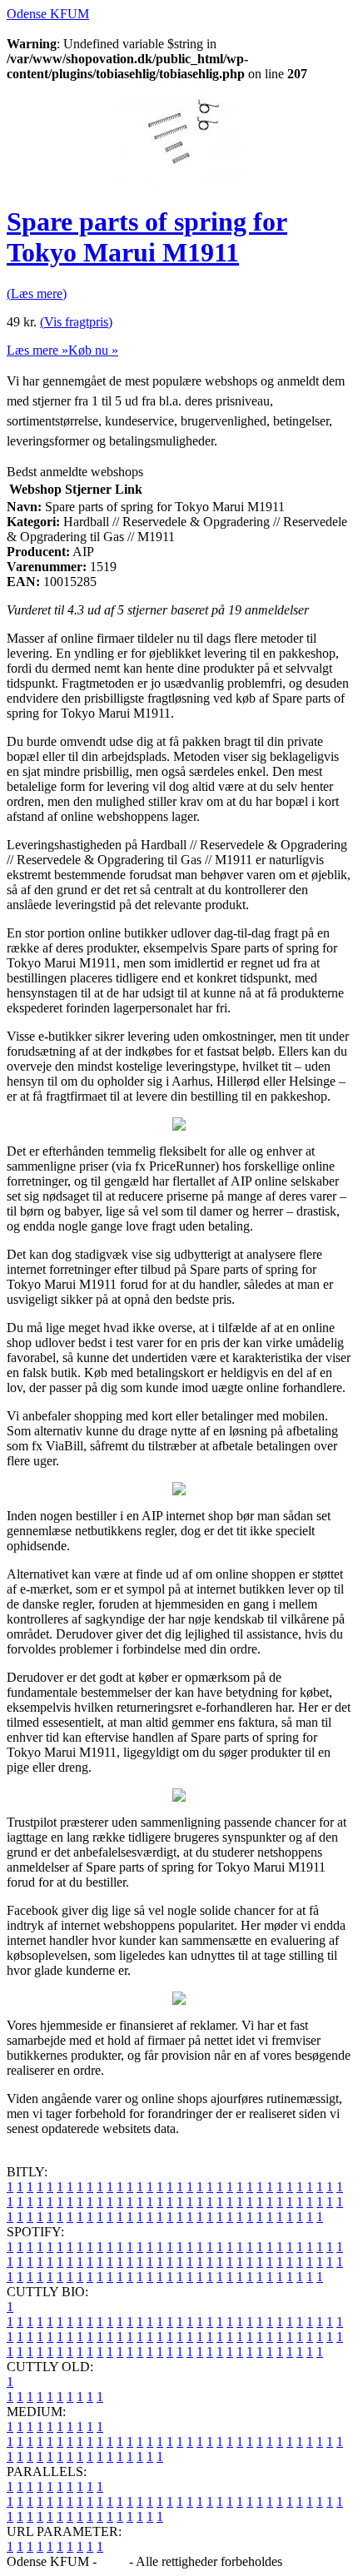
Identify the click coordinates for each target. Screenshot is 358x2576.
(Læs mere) (37, 293)
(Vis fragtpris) (76, 322)
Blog (113, 2561)
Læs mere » (37, 350)
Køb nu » (93, 350)
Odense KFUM (48, 14)
